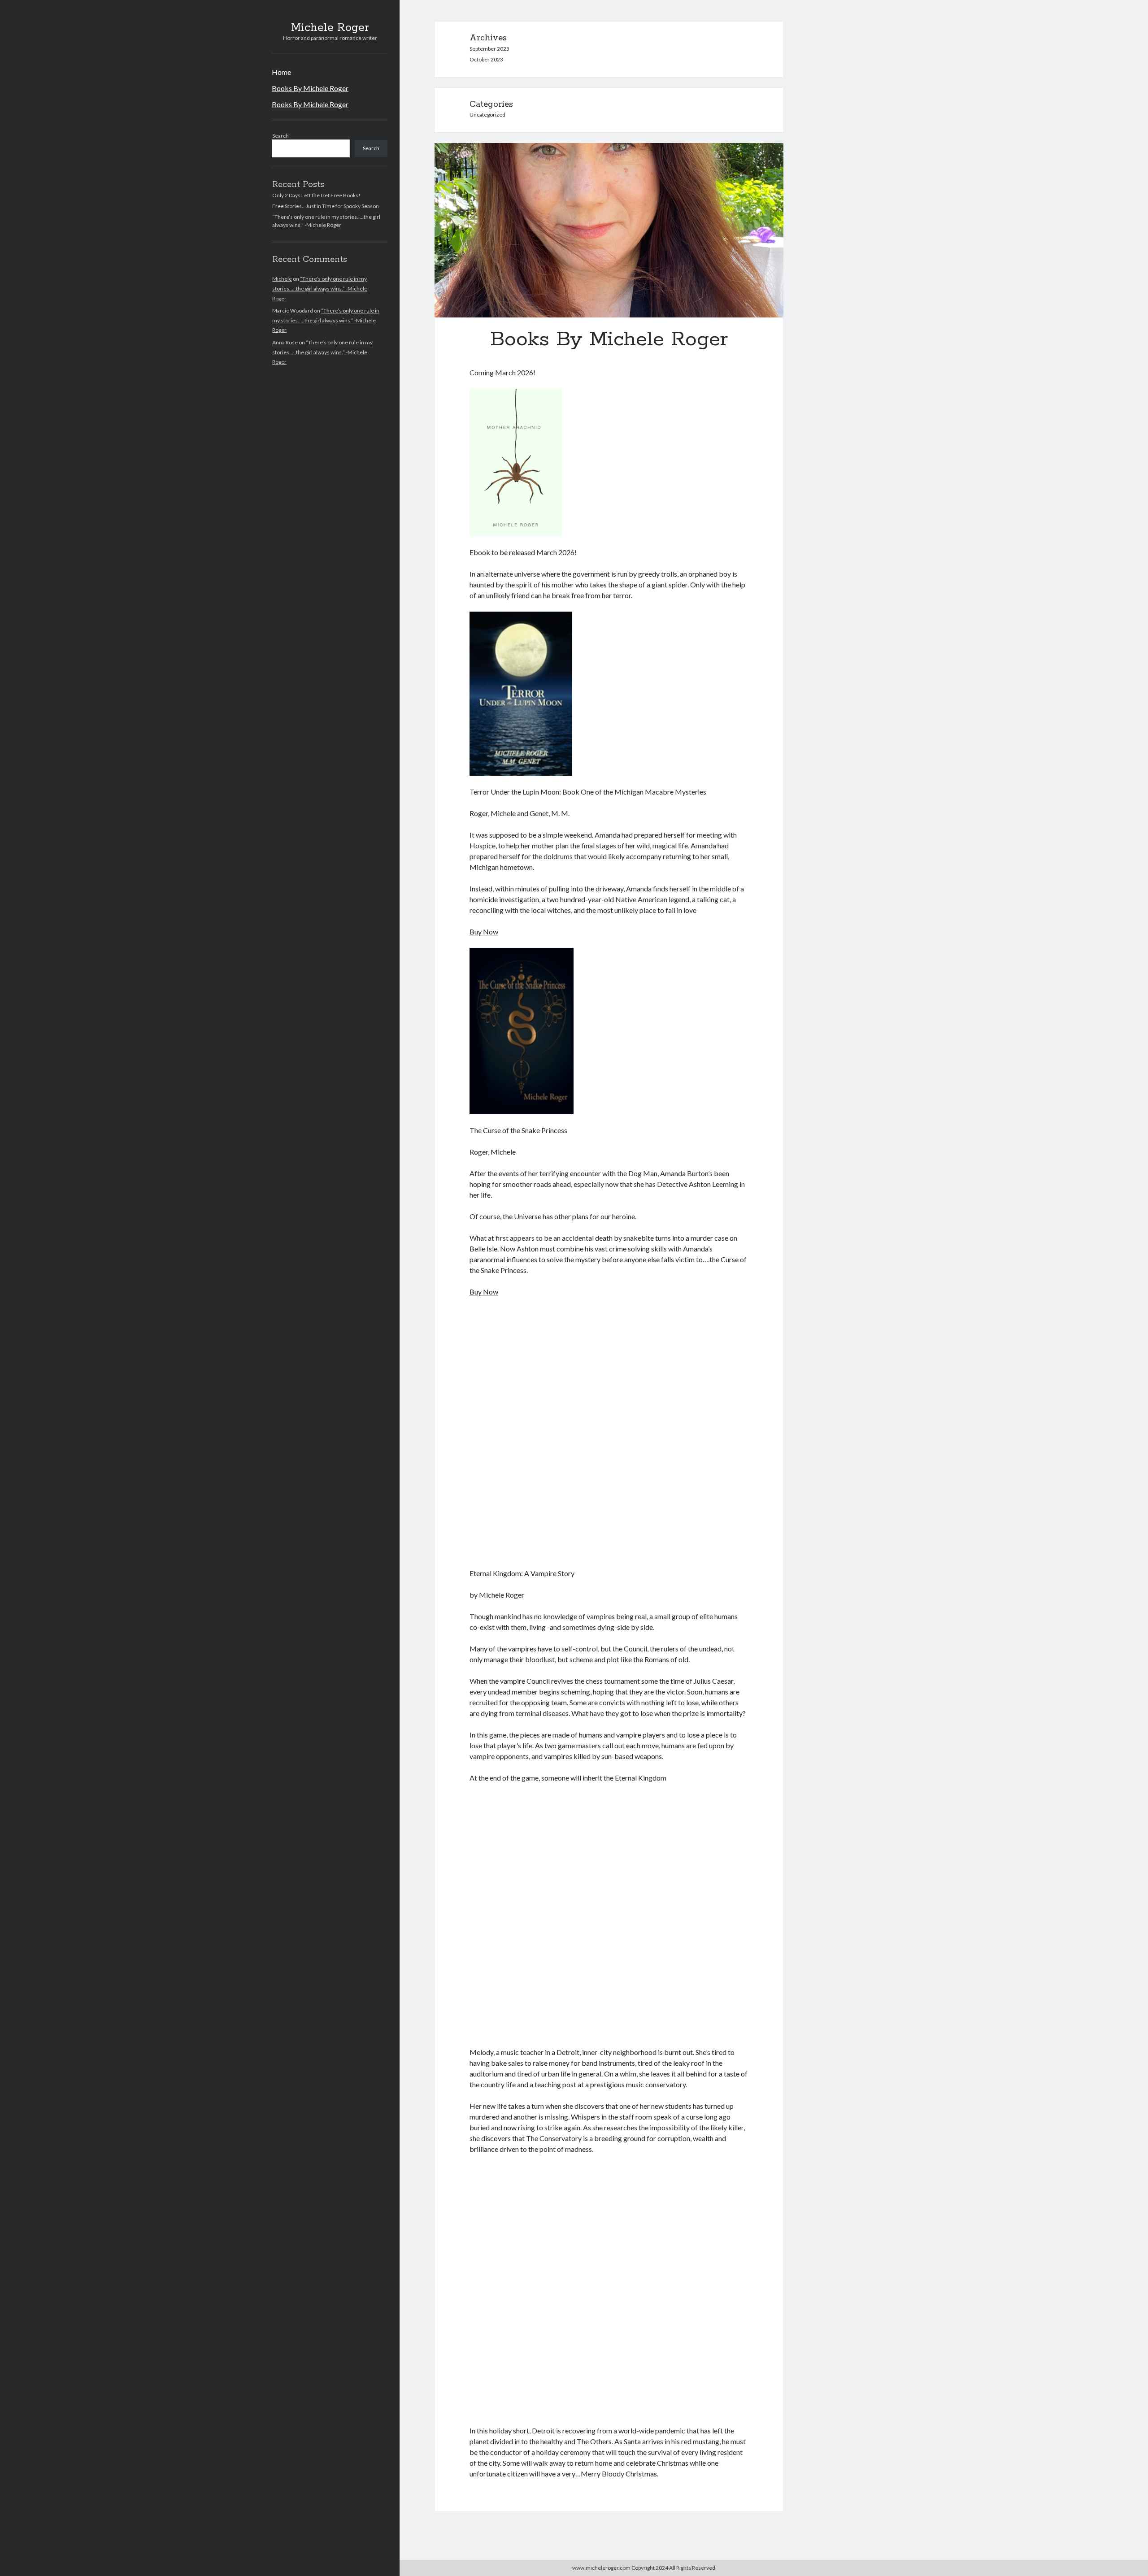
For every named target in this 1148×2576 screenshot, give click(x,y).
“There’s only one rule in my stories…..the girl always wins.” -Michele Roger (320, 288)
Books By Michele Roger (310, 88)
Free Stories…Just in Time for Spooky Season (326, 206)
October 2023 (486, 59)
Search (280, 136)
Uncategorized (487, 115)
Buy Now (484, 932)
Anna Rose (285, 342)
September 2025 (489, 49)
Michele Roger (330, 28)
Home (281, 72)
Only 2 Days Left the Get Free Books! (316, 195)
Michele (282, 279)
